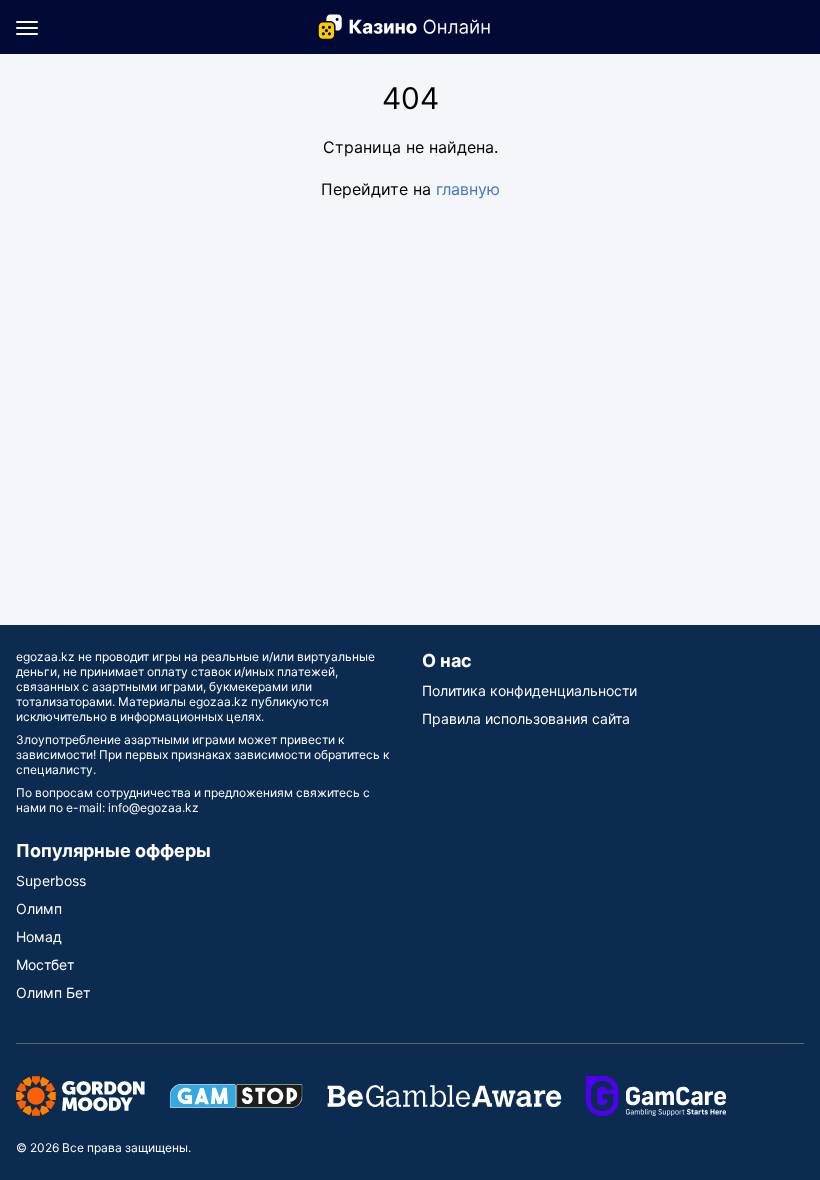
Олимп (39, 908)
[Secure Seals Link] (80, 1094)
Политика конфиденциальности (529, 690)
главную (468, 189)
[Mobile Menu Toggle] (27, 27)
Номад (39, 936)
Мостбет (45, 964)
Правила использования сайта (526, 718)
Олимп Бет (53, 992)
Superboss (51, 880)
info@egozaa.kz (153, 807)
